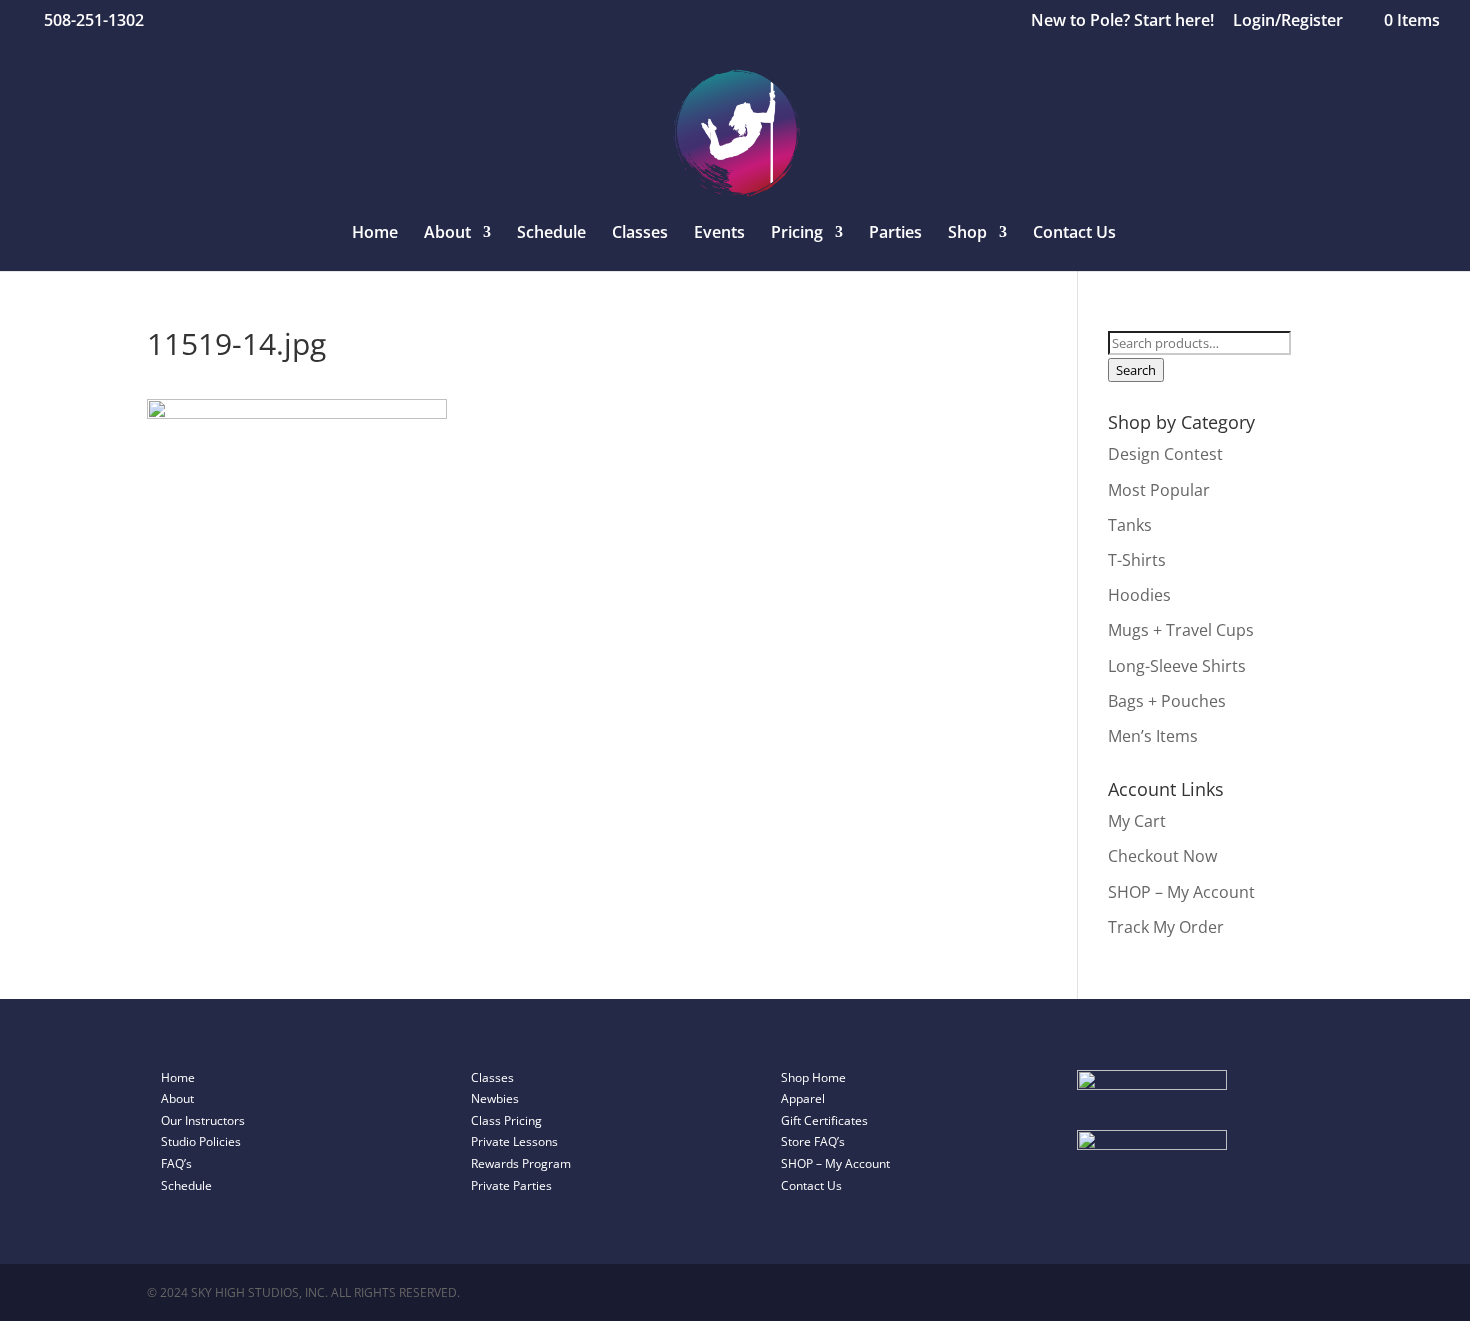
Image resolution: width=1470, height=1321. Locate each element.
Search (1136, 370)
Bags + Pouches (1167, 701)
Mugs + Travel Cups (1181, 630)
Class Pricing (506, 1120)
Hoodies (1139, 595)
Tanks (1130, 525)
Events (719, 234)
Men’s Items (1153, 736)
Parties (895, 234)
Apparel (803, 1098)
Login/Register (1288, 21)
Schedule (551, 234)
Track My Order (1166, 927)
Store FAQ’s (813, 1141)
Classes (640, 234)
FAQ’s (176, 1163)
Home (375, 234)
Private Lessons (514, 1141)
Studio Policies (201, 1141)
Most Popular (1159, 490)
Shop (967, 234)
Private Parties (511, 1185)
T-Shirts (1137, 560)
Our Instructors (203, 1120)
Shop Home (813, 1077)
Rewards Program (521, 1163)
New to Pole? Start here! (1122, 21)
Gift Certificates (824, 1120)
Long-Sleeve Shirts (1177, 666)
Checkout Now (1162, 856)
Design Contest (1165, 454)
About (177, 1098)
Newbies (495, 1098)
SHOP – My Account (1181, 892)
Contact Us (1074, 234)
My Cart (1137, 821)
